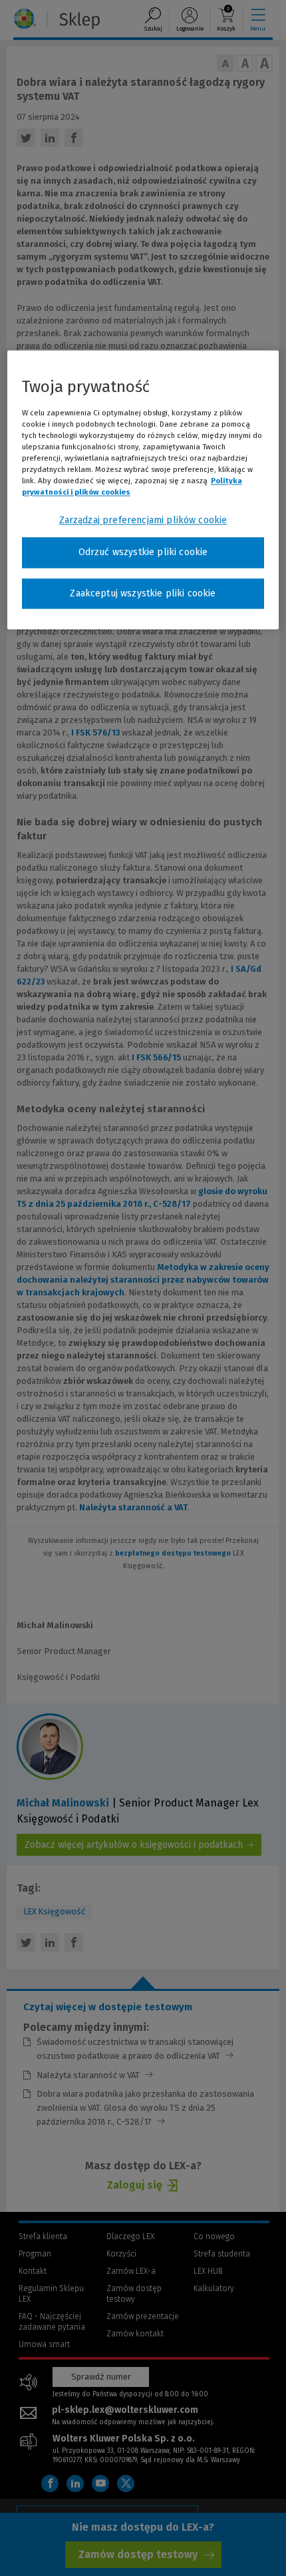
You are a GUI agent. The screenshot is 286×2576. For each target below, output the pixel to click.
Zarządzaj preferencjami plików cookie (143, 520)
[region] (143, 490)
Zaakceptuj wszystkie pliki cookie (143, 593)
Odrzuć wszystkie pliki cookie (143, 552)
